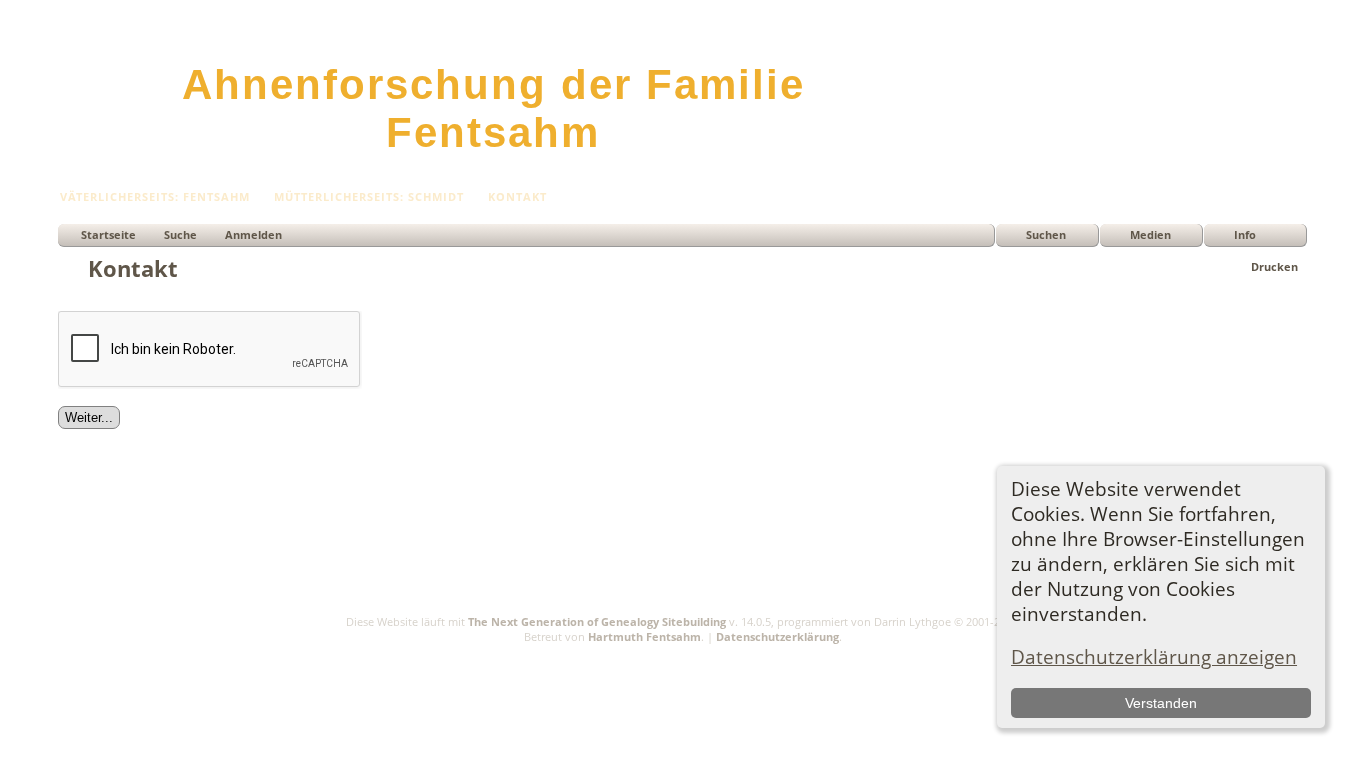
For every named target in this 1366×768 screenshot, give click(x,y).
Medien (1150, 234)
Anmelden (253, 234)
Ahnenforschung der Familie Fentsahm (493, 108)
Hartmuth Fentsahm (644, 636)
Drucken (1274, 266)
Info (1245, 234)
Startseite (108, 234)
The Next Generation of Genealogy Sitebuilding (597, 621)
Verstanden (1161, 703)
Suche (180, 234)
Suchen (1046, 234)
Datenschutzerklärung (777, 636)
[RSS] (70, 648)
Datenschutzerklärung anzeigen (1154, 656)
